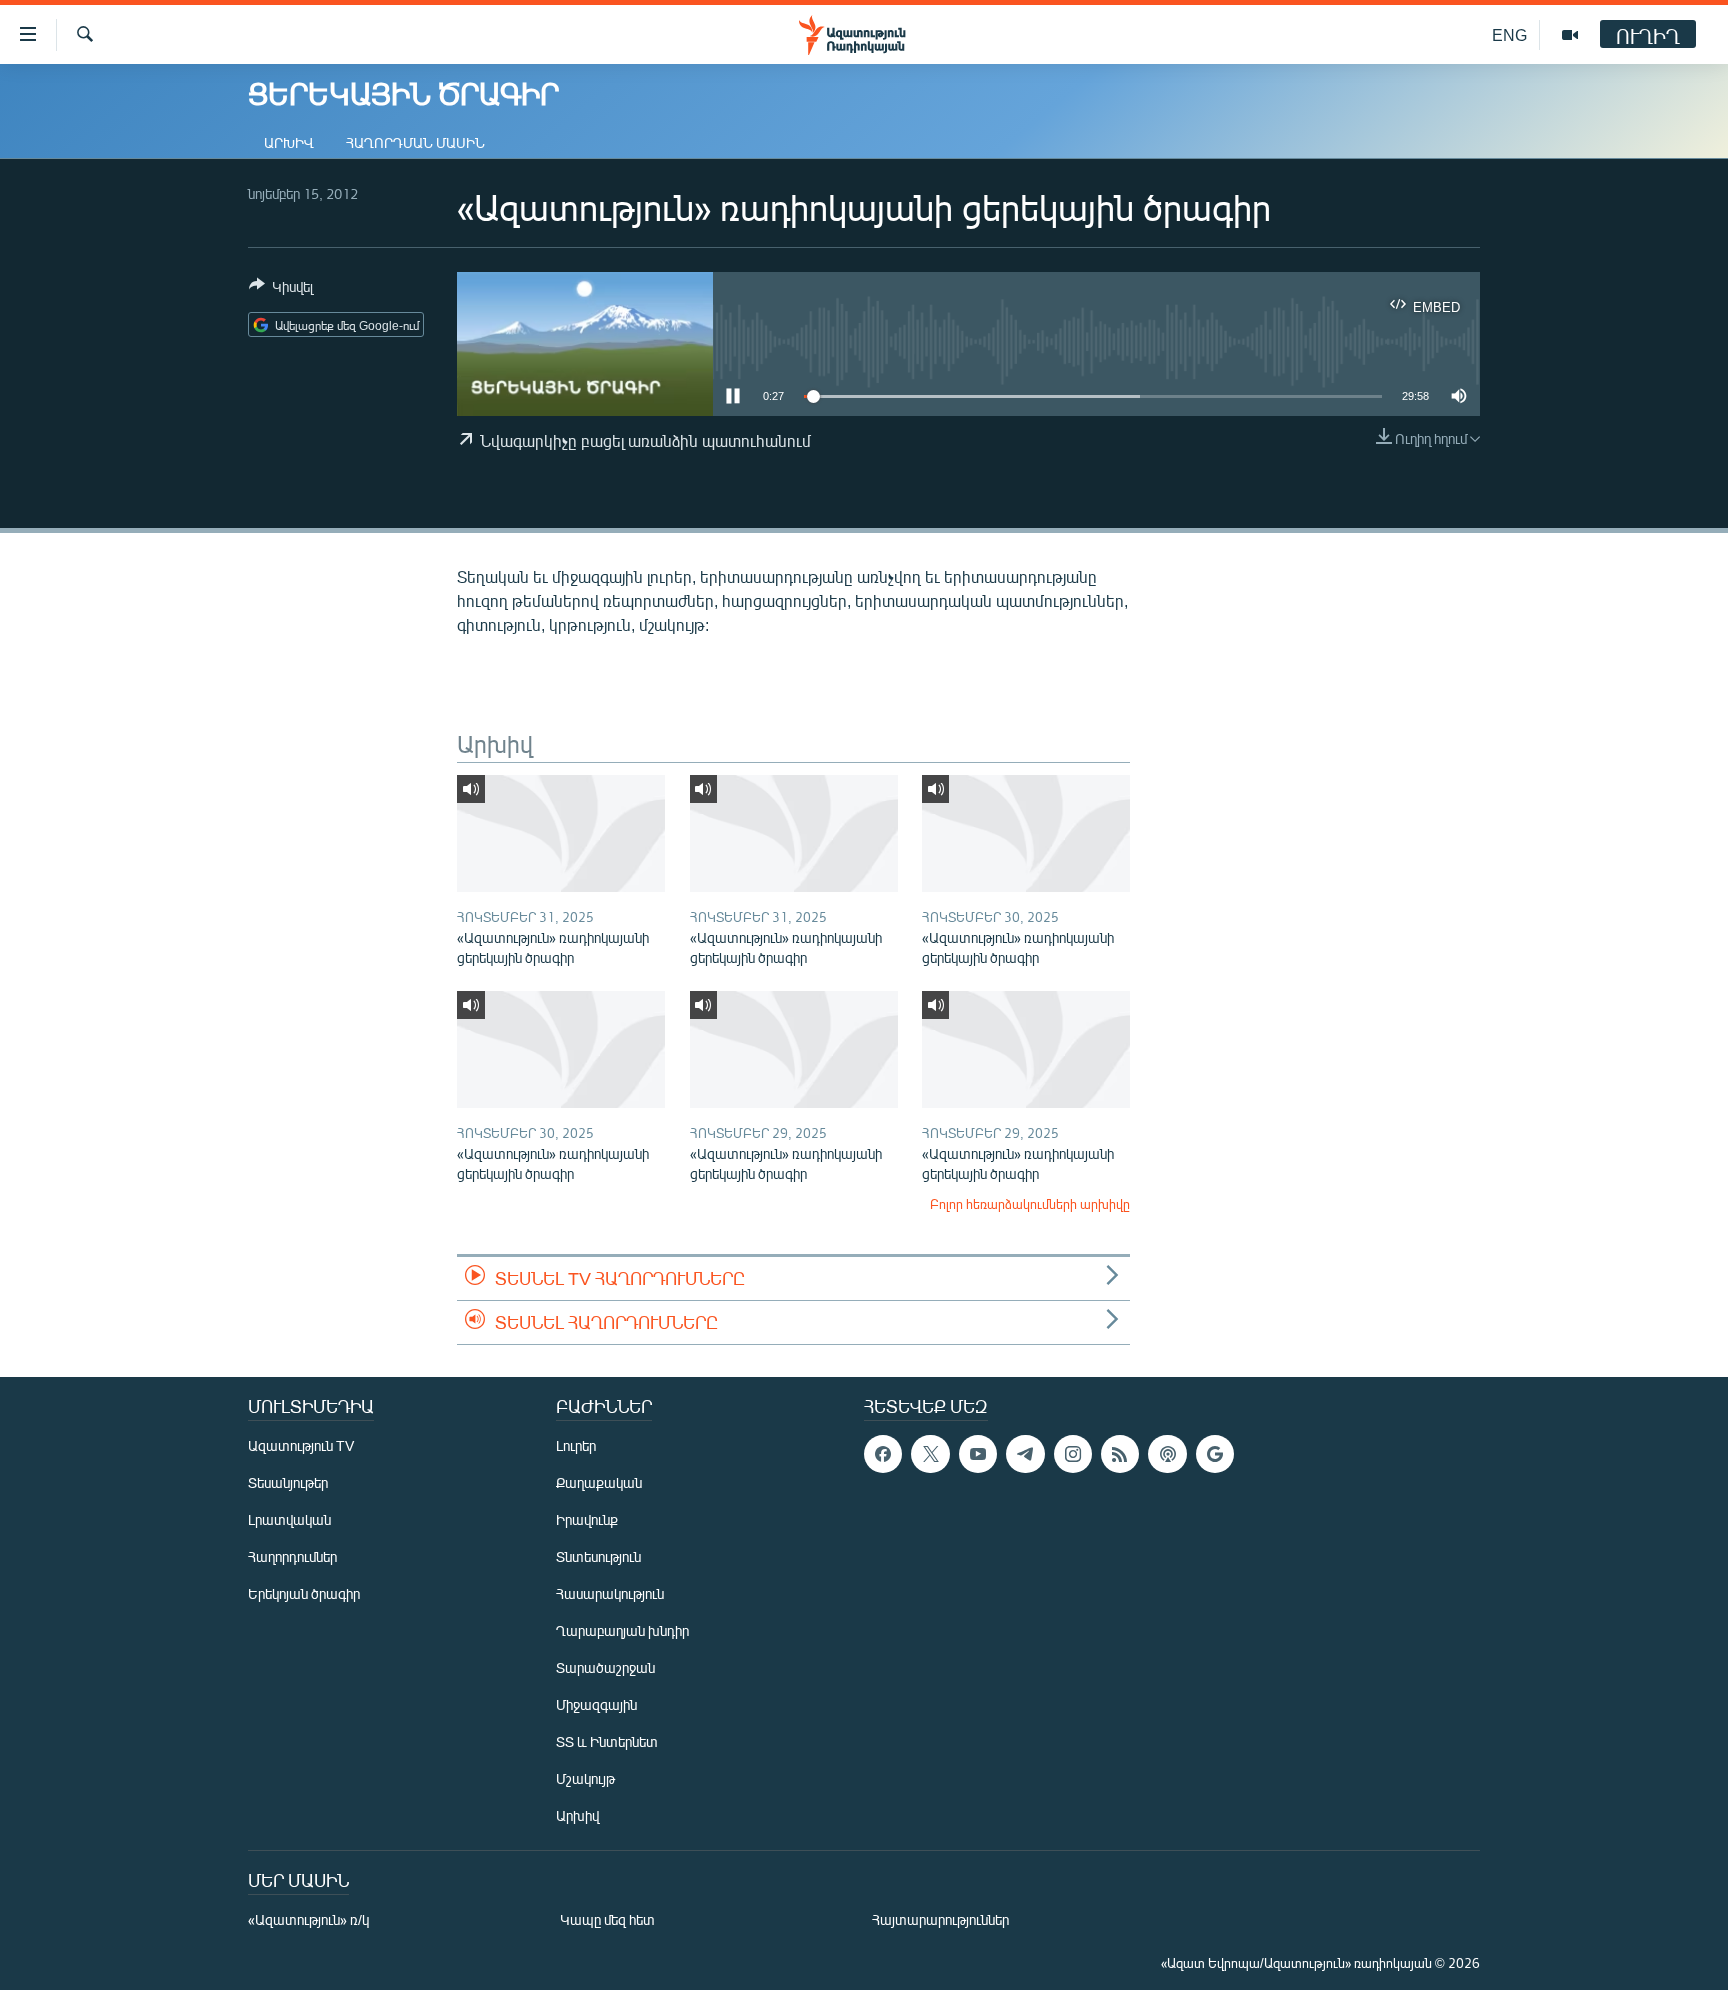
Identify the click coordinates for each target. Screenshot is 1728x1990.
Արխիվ (289, 142)
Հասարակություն (610, 1593)
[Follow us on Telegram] (1025, 1454)
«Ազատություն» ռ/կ (308, 1919)
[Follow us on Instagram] (1073, 1454)
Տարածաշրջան (605, 1667)
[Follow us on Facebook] (883, 1454)
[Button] (281, 290)
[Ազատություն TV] (1570, 35)
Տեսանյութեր (288, 1482)
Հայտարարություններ (940, 1919)
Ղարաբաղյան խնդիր (622, 1630)
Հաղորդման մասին (415, 142)
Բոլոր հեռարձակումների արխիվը (1030, 1204)
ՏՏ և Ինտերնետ (607, 1741)
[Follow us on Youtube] (978, 1454)
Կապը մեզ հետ (607, 1919)
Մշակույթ (585, 1778)
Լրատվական (289, 1519)
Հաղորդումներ (292, 1556)
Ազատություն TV (301, 1445)
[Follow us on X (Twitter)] (930, 1454)
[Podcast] (1167, 1454)
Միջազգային (596, 1704)
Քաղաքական (599, 1482)
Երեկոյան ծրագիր (304, 1593)
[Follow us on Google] (1215, 1454)
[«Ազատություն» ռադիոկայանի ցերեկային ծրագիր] (561, 833)
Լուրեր (576, 1445)
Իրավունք (587, 1519)
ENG (1509, 34)
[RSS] (1120, 1454)
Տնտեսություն (598, 1556)
